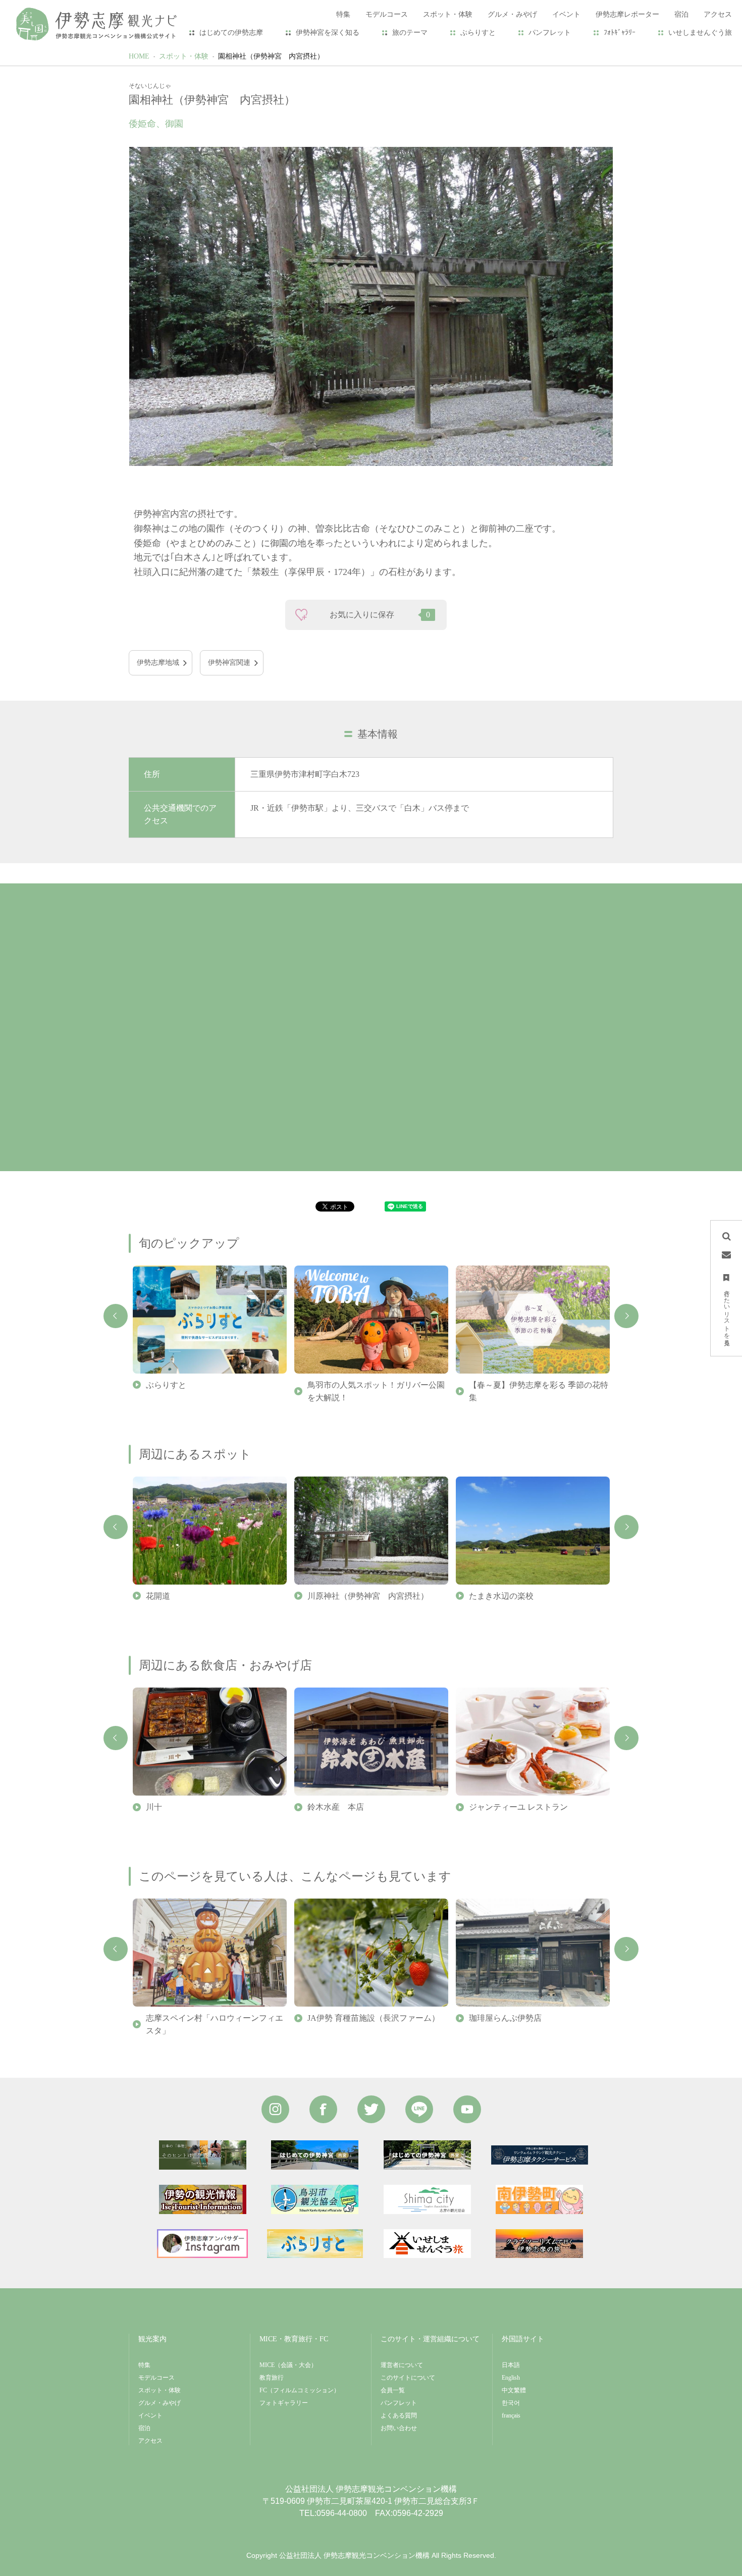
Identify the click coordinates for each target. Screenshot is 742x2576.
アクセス (150, 2441)
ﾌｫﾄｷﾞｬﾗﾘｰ (620, 33)
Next (626, 1316)
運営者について (402, 2365)
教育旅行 (272, 2378)
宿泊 (144, 2428)
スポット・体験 (184, 56)
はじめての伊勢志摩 (231, 33)
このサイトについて (408, 2378)
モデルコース (156, 2378)
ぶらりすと (478, 33)
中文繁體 (514, 2390)
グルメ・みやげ (160, 2403)
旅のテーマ (410, 33)
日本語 (511, 2365)
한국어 (511, 2403)
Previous (116, 1316)
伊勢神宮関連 (229, 663)
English (511, 2378)
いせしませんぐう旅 (700, 33)
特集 (144, 2365)
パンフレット (550, 33)
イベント (150, 2415)
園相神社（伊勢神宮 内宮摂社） (271, 56)
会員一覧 (393, 2390)
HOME (139, 56)
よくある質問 (399, 2415)
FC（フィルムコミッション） (300, 2390)
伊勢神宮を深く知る (328, 33)
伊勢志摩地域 (158, 663)
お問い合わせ (399, 2428)
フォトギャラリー (284, 2403)
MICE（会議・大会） (288, 2365)
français (511, 2415)
